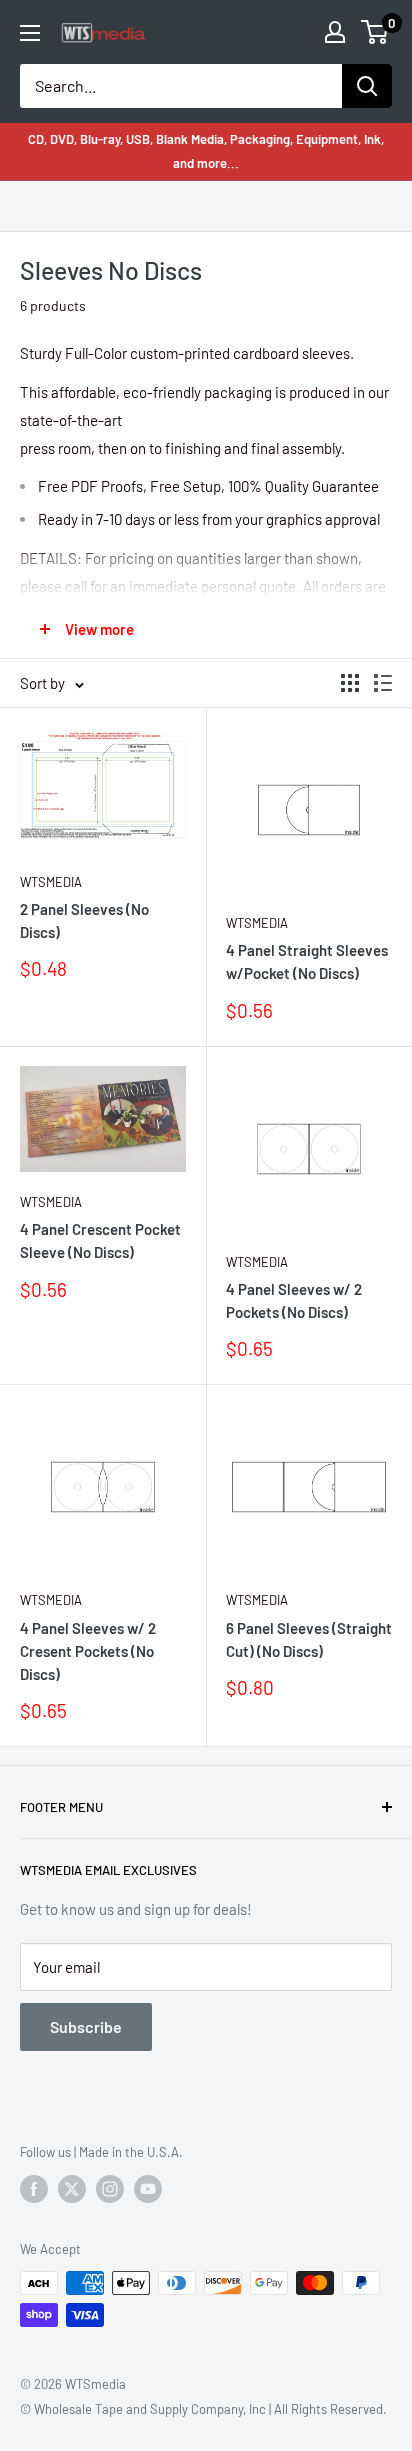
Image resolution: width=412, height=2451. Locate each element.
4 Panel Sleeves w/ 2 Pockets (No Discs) (294, 1300)
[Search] (367, 86)
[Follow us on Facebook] (34, 2189)
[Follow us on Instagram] (110, 2189)
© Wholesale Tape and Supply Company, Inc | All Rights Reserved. (203, 2409)
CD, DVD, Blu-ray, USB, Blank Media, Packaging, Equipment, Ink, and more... (206, 151)
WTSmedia (51, 882)
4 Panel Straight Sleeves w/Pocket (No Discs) (307, 961)
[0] (375, 32)
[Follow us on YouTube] (148, 2189)
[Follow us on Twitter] (72, 2189)
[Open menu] (30, 33)
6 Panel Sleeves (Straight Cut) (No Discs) (309, 1639)
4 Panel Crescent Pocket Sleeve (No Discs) (100, 1240)
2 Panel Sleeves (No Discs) (84, 920)
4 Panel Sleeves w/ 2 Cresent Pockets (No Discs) (88, 1651)
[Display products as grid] (350, 683)
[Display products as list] (383, 683)
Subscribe (86, 2026)
